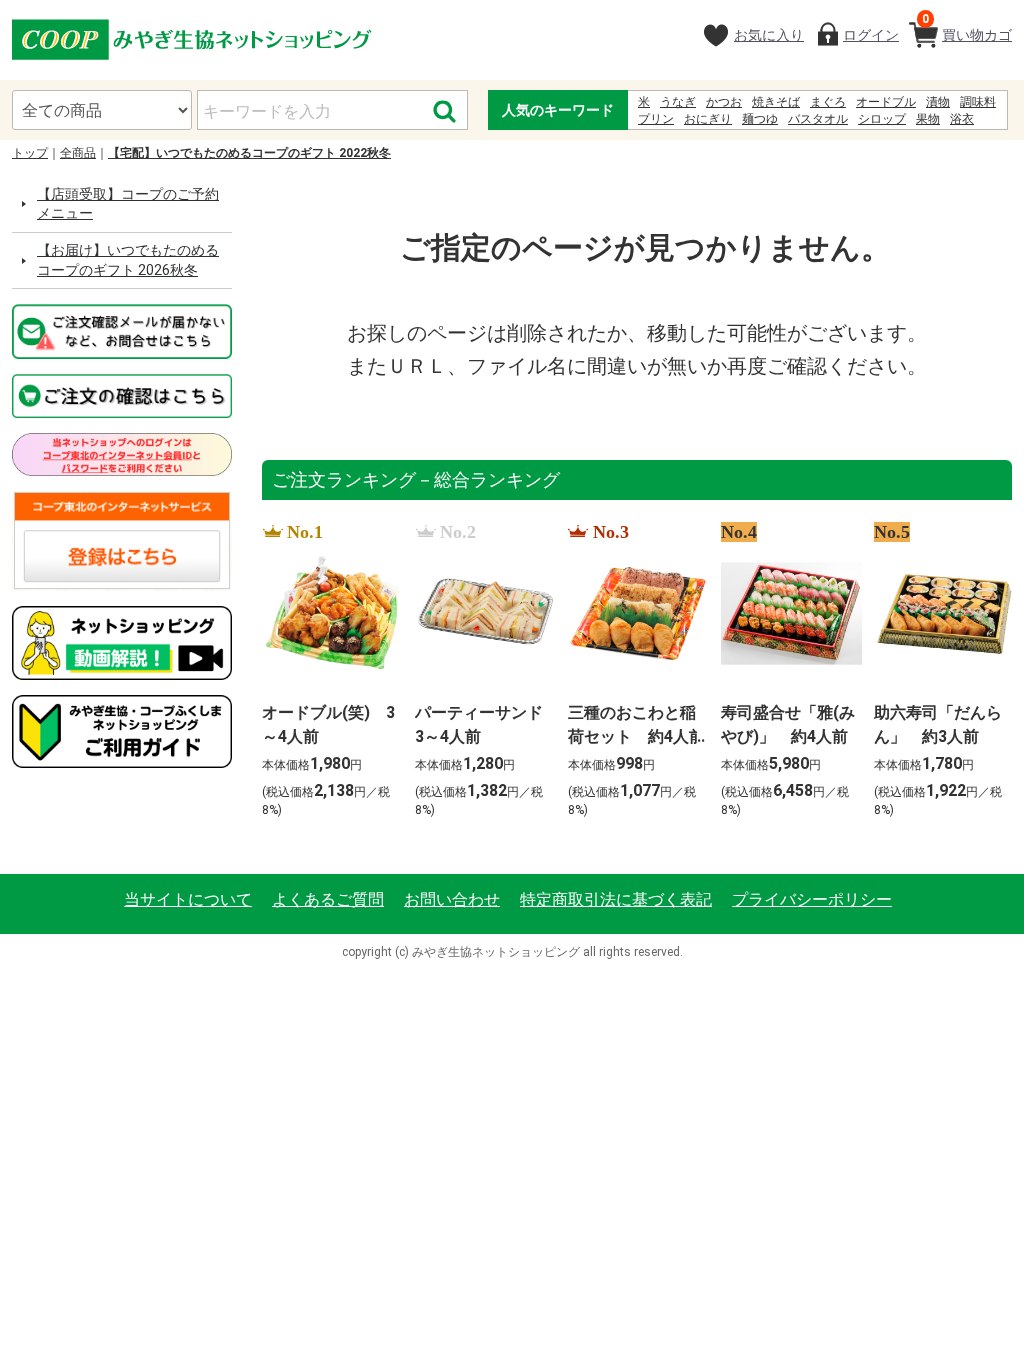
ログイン (871, 35)
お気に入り (769, 35)
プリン (656, 119)
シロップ (882, 119)
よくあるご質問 (328, 899)
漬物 (938, 102)
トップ (30, 153)
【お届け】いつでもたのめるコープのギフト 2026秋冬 (128, 260)
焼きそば (776, 102)
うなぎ (678, 102)
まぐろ (828, 102)
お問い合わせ (452, 899)
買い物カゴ (967, 27)
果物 (928, 119)
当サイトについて (188, 899)
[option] (326, 672)
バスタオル (818, 119)
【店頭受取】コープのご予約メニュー (128, 204)
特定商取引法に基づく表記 (616, 899)
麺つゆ (760, 119)
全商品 (78, 153)
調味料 (978, 102)
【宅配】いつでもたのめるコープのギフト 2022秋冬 (249, 153)
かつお (724, 102)
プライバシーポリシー (812, 899)
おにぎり (708, 119)
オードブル (886, 102)
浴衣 (962, 119)
